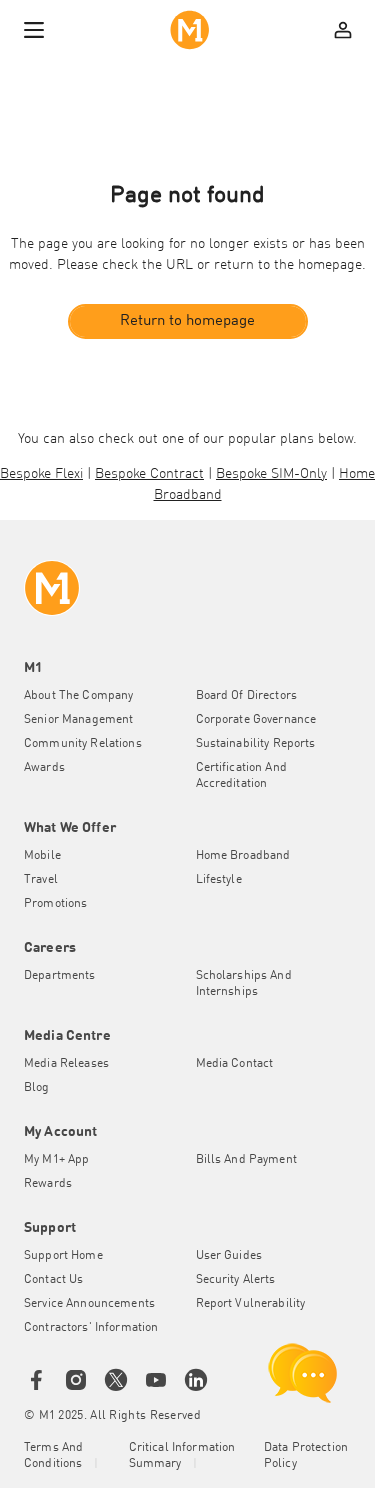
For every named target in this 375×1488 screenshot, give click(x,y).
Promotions (55, 904)
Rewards (48, 1184)
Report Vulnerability (251, 1304)
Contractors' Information (91, 1328)
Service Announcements (89, 1304)
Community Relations (83, 744)
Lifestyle (219, 880)
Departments (60, 976)
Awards (44, 768)
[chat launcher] (303, 1373)
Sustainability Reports (256, 744)
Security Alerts (236, 1280)
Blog (37, 1088)
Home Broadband (243, 856)
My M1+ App (56, 1160)
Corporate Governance (256, 720)
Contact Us (53, 1280)
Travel (41, 880)
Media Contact (235, 1064)
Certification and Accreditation (241, 776)
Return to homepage (187, 321)
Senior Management (78, 720)
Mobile (42, 856)
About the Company (78, 696)
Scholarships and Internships (244, 984)
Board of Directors (247, 696)
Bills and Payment (246, 1160)
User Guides (229, 1256)
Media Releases (66, 1064)
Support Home (63, 1256)
